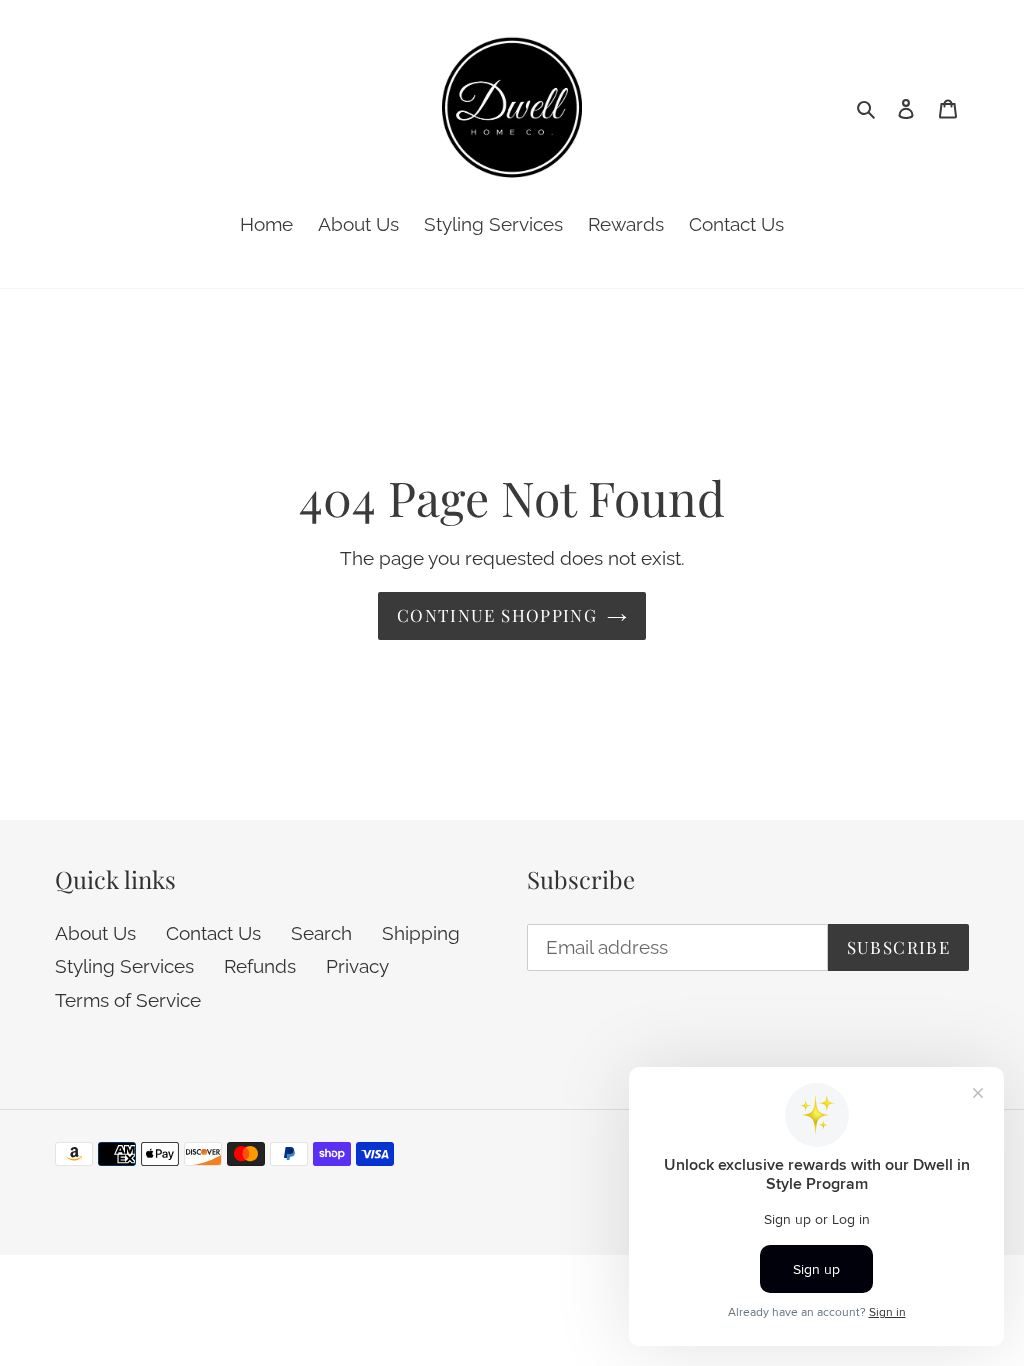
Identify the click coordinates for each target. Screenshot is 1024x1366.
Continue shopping (497, 615)
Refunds (260, 966)
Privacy (357, 966)
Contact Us (213, 933)
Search (321, 933)
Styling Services (124, 966)
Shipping (421, 933)
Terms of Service (128, 1000)
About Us (95, 933)
